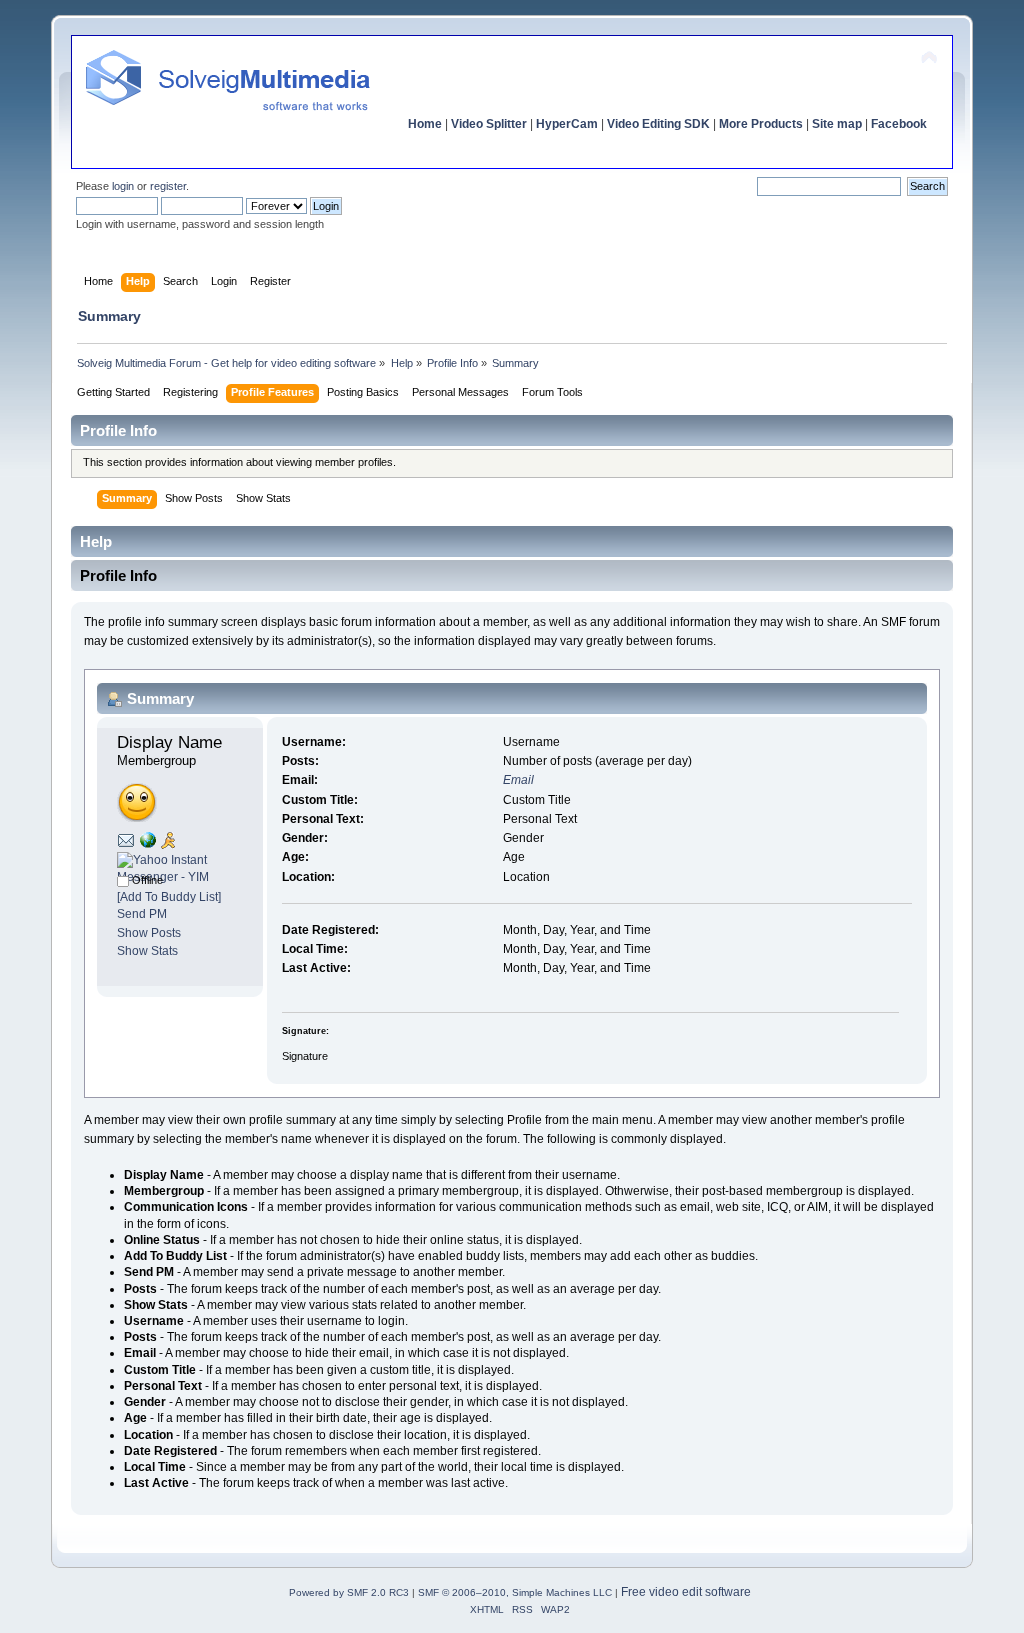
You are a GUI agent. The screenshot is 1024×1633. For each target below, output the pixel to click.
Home (425, 124)
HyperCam (567, 124)
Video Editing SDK (658, 124)
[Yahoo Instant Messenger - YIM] (180, 877)
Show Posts (149, 933)
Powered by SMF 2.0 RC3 (349, 1592)
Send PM (142, 914)
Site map (837, 124)
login (123, 186)
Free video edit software (686, 1592)
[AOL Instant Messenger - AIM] (168, 845)
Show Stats (147, 951)
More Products (761, 124)
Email (518, 780)
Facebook (899, 124)
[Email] (126, 844)
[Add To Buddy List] (169, 897)
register (168, 186)
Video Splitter (489, 124)
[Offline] (123, 880)
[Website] (148, 844)
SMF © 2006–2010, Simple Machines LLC (515, 1592)
